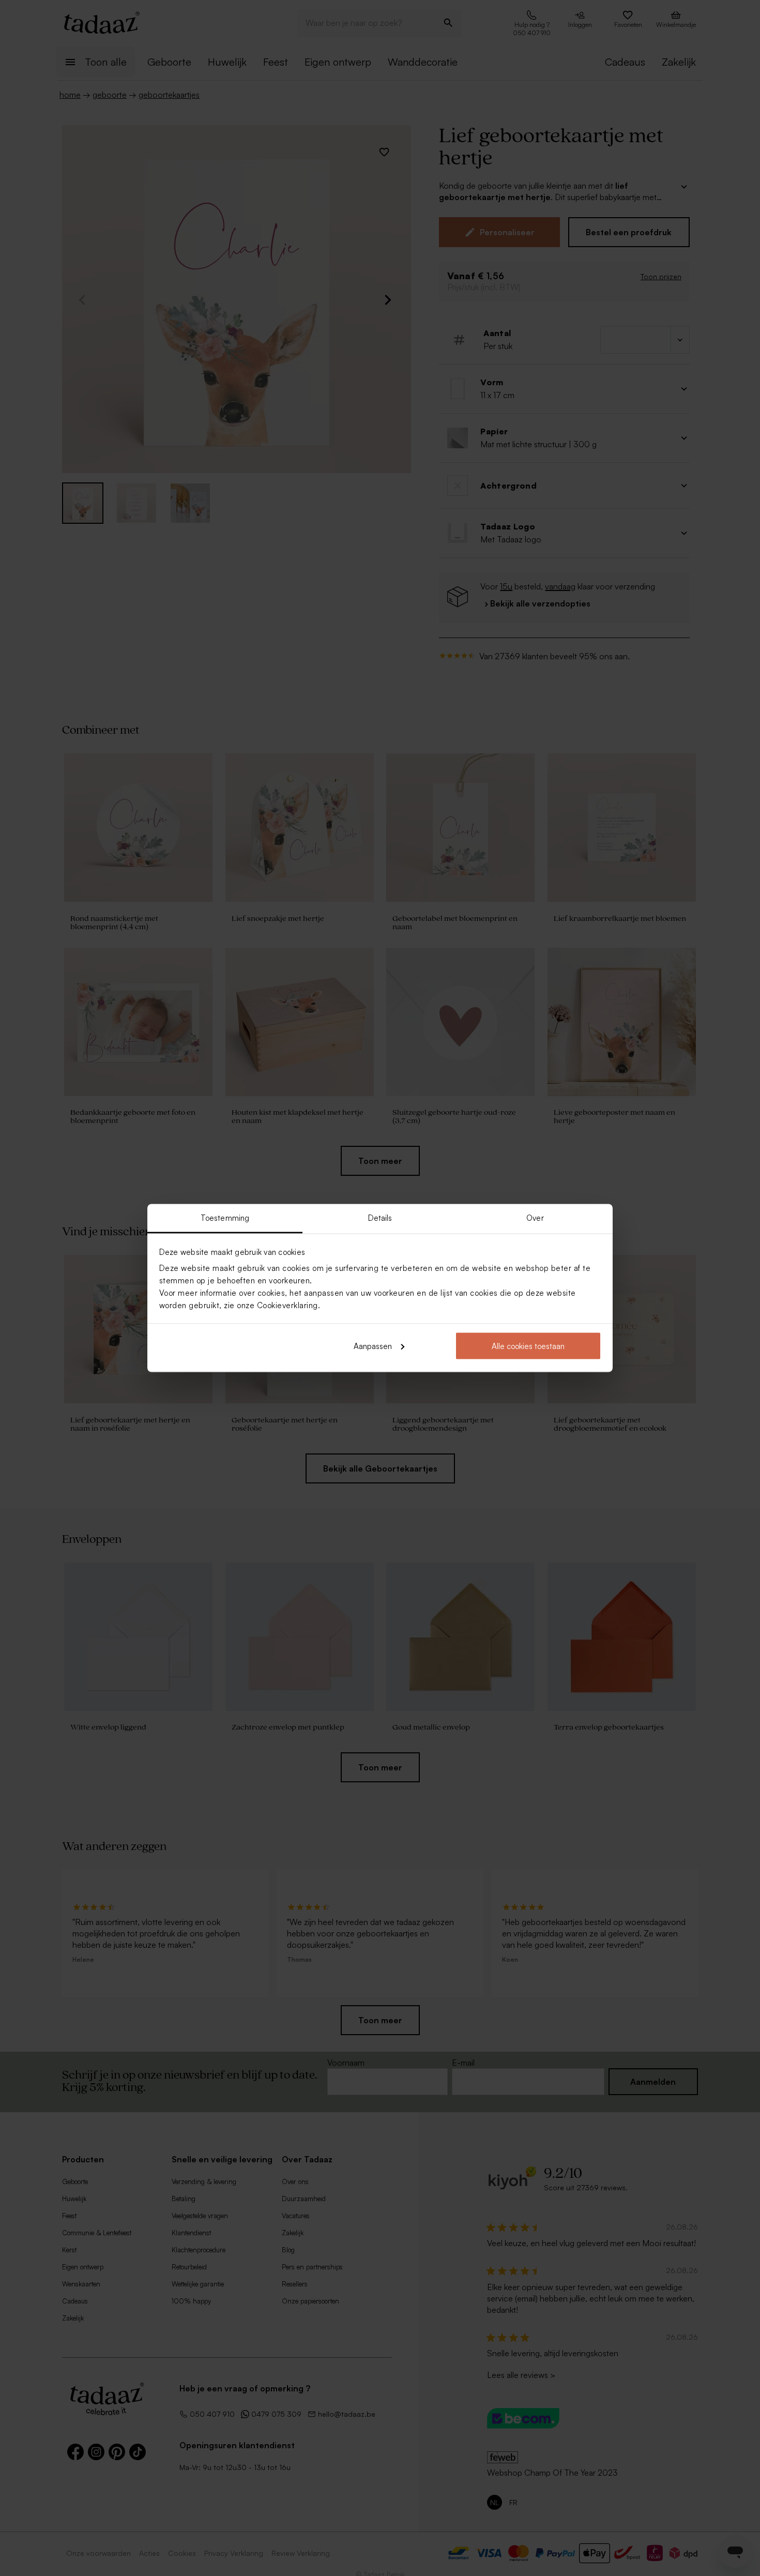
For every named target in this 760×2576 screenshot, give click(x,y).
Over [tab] (535, 1218)
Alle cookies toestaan (528, 1346)
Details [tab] (380, 1218)
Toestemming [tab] (225, 1218)
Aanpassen (373, 1346)
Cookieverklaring (287, 1305)
